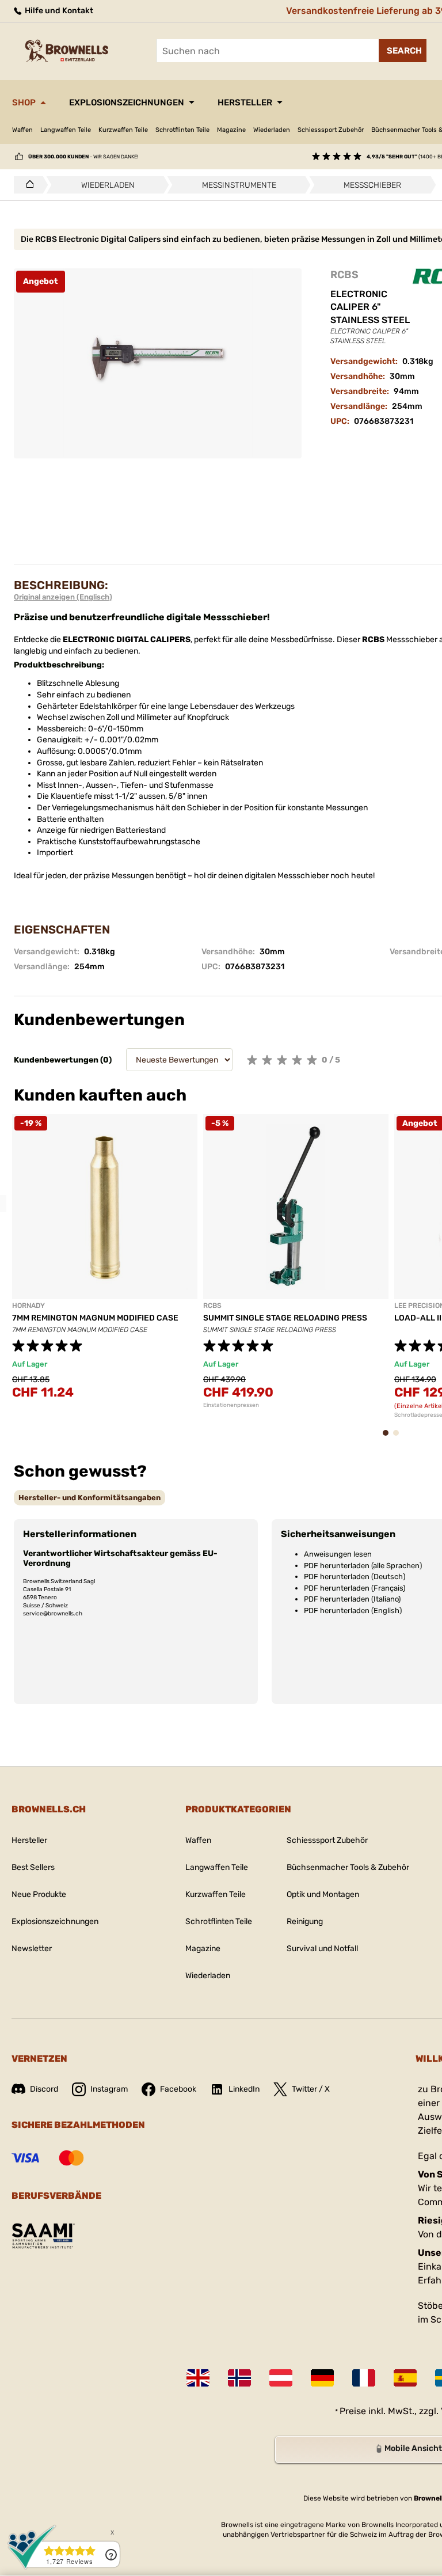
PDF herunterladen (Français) (355, 1588)
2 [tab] (399, 1438)
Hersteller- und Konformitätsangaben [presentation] (89, 1498)
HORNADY (28, 1306)
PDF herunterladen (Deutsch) (355, 1577)
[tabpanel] (105, 1264)
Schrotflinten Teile (182, 130)
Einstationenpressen (231, 1405)
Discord (44, 2089)
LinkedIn (244, 2089)
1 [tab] (389, 1438)
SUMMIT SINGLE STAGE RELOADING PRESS (285, 1318)
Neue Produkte (39, 1894)
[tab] (89, 1498)
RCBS (344, 275)
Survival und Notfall (322, 1949)
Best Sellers (33, 1867)
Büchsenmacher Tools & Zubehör (348, 1867)
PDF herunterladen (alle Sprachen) (363, 1566)
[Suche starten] (403, 51)
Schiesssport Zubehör (331, 130)
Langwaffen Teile (66, 130)
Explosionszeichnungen (127, 103)
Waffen (22, 130)
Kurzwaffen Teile (123, 130)
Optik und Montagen (323, 1894)
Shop (24, 103)
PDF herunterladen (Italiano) (352, 1599)
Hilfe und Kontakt (58, 11)
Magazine (231, 130)
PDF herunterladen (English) (353, 1611)
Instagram (109, 2089)
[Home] (27, 185)
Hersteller (245, 103)
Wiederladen (272, 130)
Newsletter (32, 1949)
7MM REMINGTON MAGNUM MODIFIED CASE (95, 1318)
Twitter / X (311, 2089)
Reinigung (305, 1921)
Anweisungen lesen (338, 1554)
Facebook (178, 2089)
